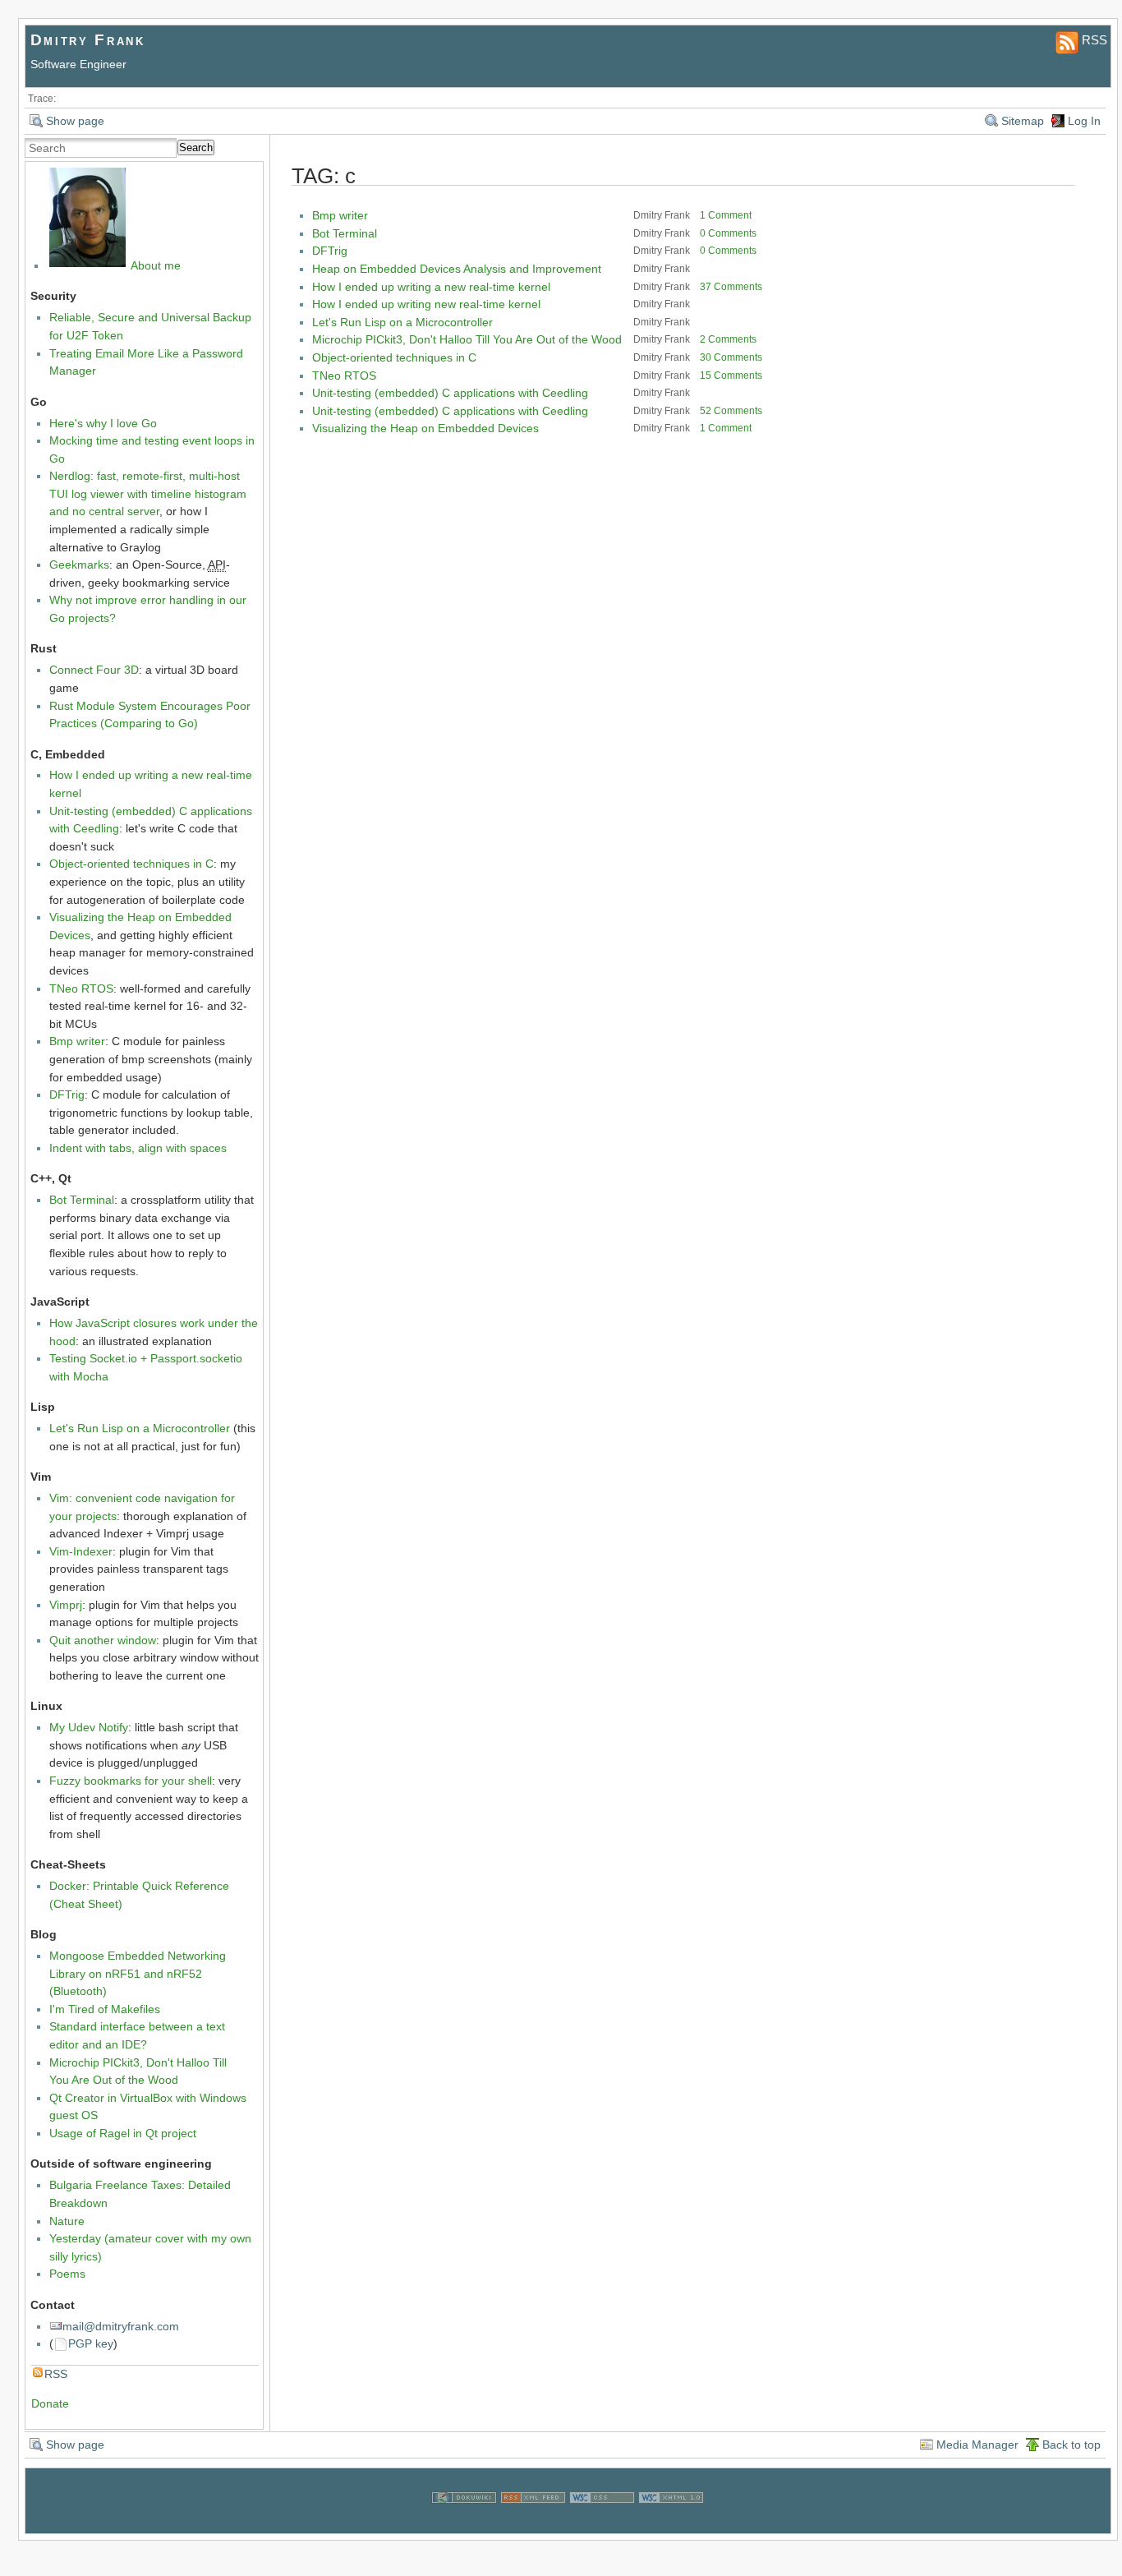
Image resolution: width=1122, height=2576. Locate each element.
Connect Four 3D (94, 670)
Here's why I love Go (103, 423)
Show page (75, 121)
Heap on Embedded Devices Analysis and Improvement (457, 269)
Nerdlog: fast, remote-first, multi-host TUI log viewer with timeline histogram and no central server (148, 493)
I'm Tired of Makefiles (105, 2009)
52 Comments (731, 411)
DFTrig (67, 1094)
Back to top (1071, 2445)
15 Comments (731, 376)
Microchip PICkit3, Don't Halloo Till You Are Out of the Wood (467, 339)
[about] (87, 265)
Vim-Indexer (81, 1551)
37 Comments (731, 287)
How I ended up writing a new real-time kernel (431, 287)
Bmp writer (77, 1041)
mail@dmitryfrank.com (121, 2326)
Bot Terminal (82, 1200)
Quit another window (103, 1640)
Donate (50, 2403)
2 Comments (728, 339)
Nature (67, 2221)
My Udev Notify (89, 1727)
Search (196, 147)
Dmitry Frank (88, 40)
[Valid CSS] (602, 2523)
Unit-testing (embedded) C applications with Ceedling (450, 393)
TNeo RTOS (81, 988)
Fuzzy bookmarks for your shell (131, 1781)
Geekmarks (79, 565)
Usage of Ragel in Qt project (123, 2133)
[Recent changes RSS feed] (533, 2523)
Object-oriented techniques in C (131, 864)
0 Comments (728, 233)
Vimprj (66, 1605)
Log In (1084, 121)
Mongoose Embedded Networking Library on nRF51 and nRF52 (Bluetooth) (138, 1973)
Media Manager (977, 2445)
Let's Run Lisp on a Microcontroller (140, 1428)
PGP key (91, 2343)
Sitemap (1023, 121)
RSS (56, 2374)
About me (156, 265)
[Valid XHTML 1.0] (671, 2523)
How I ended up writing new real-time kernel (426, 304)
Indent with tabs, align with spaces (138, 1148)
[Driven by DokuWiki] (464, 2523)
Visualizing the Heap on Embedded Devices (425, 428)
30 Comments (731, 357)
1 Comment (726, 215)
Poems (67, 2274)
